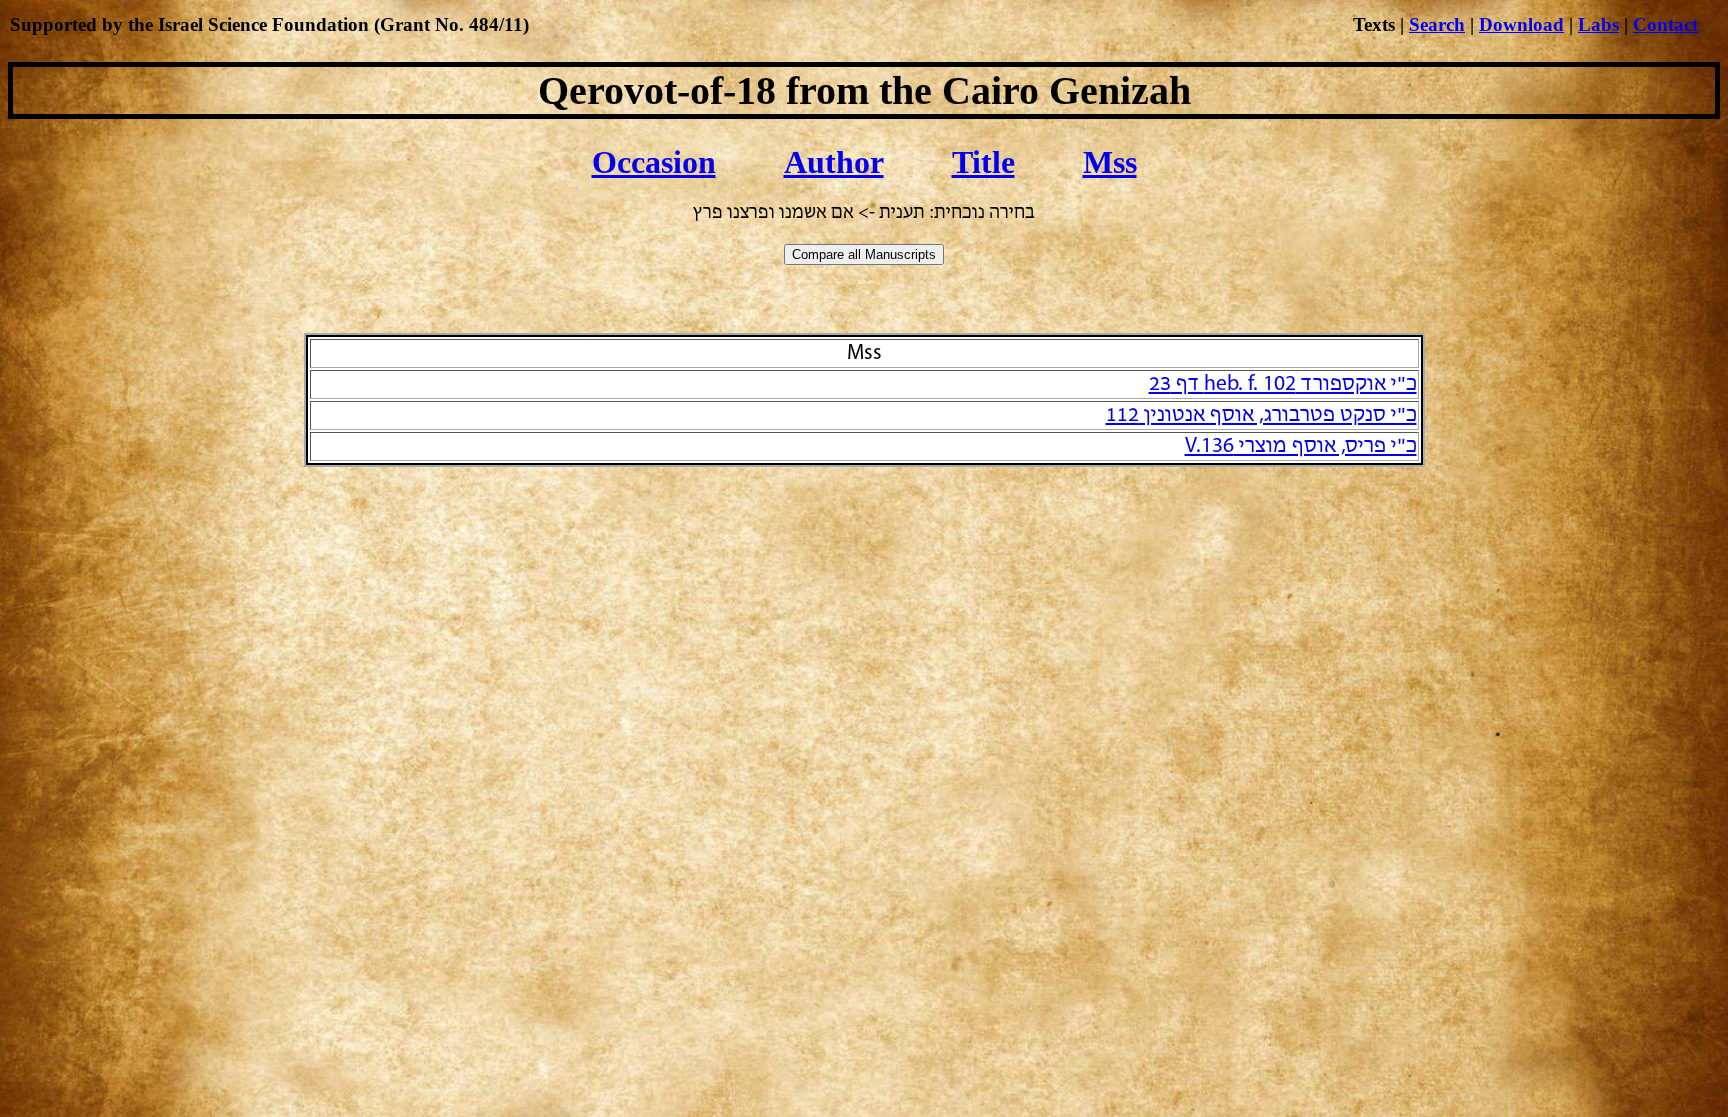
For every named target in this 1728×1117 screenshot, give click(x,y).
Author (834, 162)
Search (1437, 24)
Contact (1665, 24)
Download (1521, 24)
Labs (1598, 24)
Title (983, 162)
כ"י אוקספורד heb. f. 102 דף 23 (1283, 384)
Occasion (654, 162)
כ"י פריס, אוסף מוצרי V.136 (1301, 446)
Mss (1110, 162)
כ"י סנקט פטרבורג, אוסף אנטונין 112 (1261, 415)
